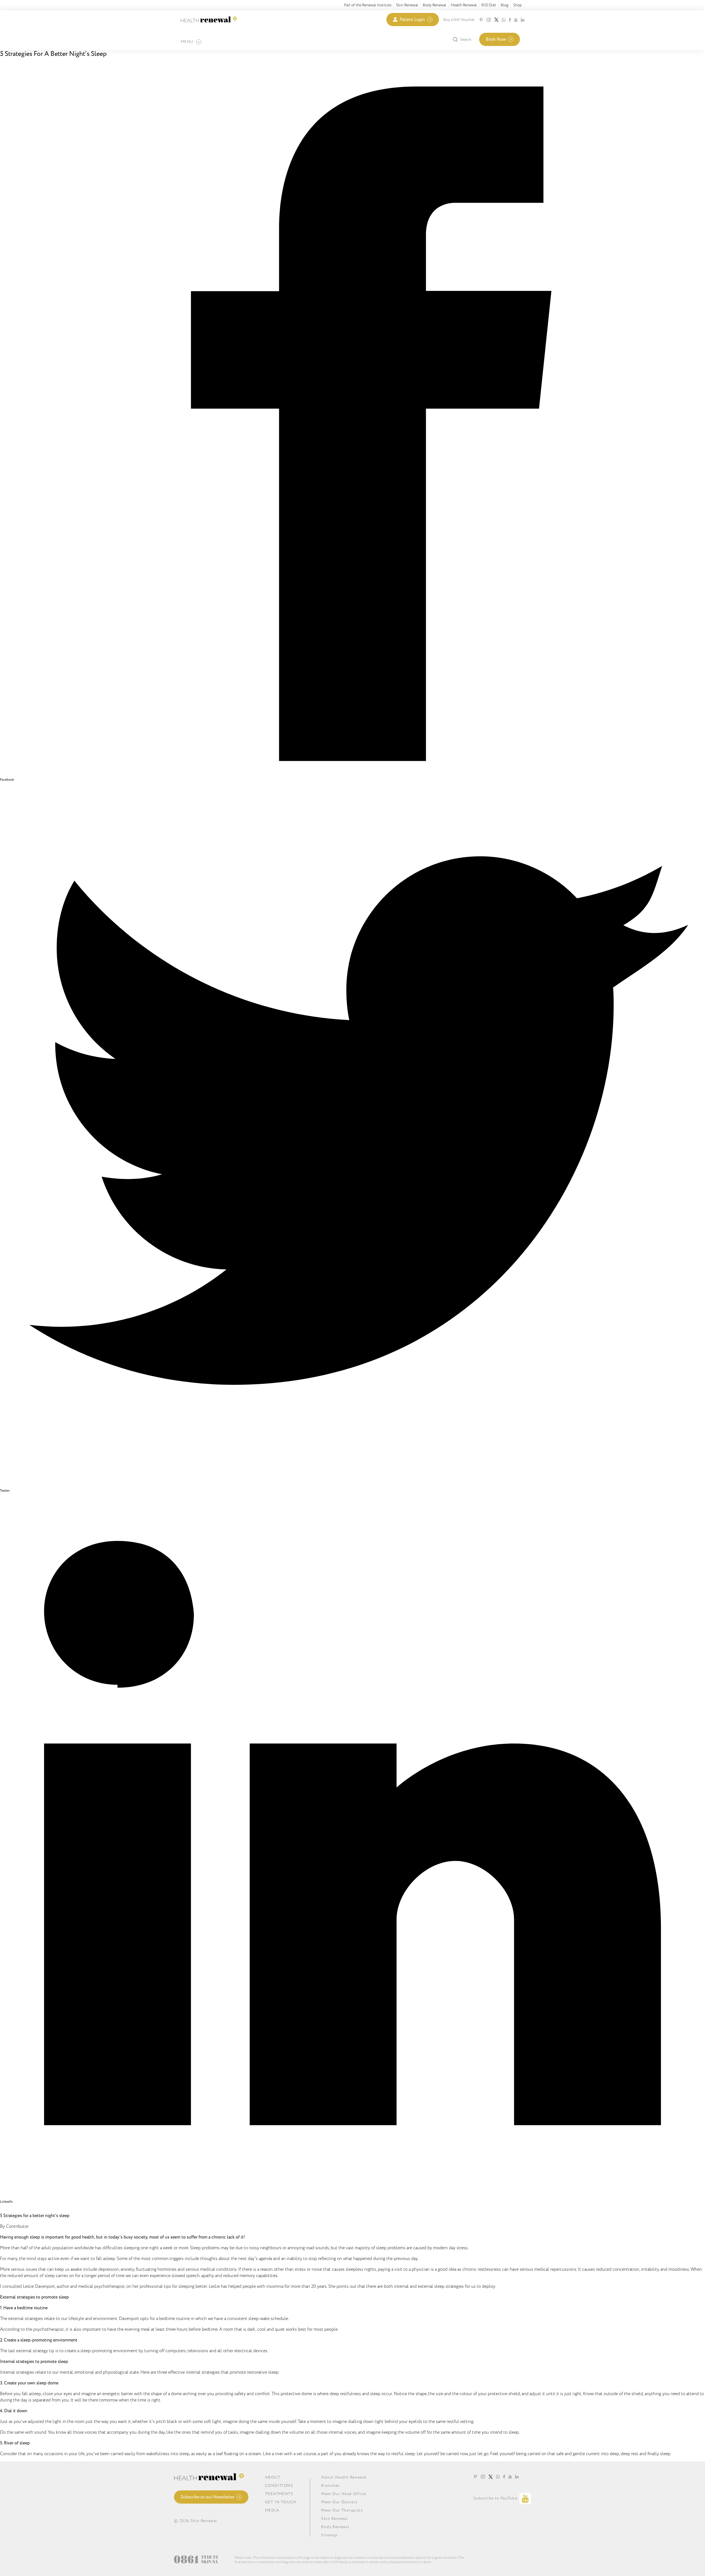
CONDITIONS (279, 2486)
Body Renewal (434, 5)
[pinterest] (481, 20)
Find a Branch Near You (29, 65)
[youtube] (516, 20)
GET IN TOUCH (281, 2502)
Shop (517, 5)
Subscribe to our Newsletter (208, 2497)
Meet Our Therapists (342, 2510)
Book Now (496, 39)
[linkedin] (523, 20)
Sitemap (329, 2535)
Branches (330, 2486)
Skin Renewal (407, 5)
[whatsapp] (504, 20)
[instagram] (489, 20)
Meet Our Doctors (339, 2502)
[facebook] (510, 20)
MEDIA (272, 2510)
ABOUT (273, 2477)
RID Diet (489, 5)
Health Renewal (464, 5)
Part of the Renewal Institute (368, 5)
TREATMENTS (279, 2494)
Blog (505, 5)
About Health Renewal (344, 2477)
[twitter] (496, 20)
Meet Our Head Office (344, 2494)
